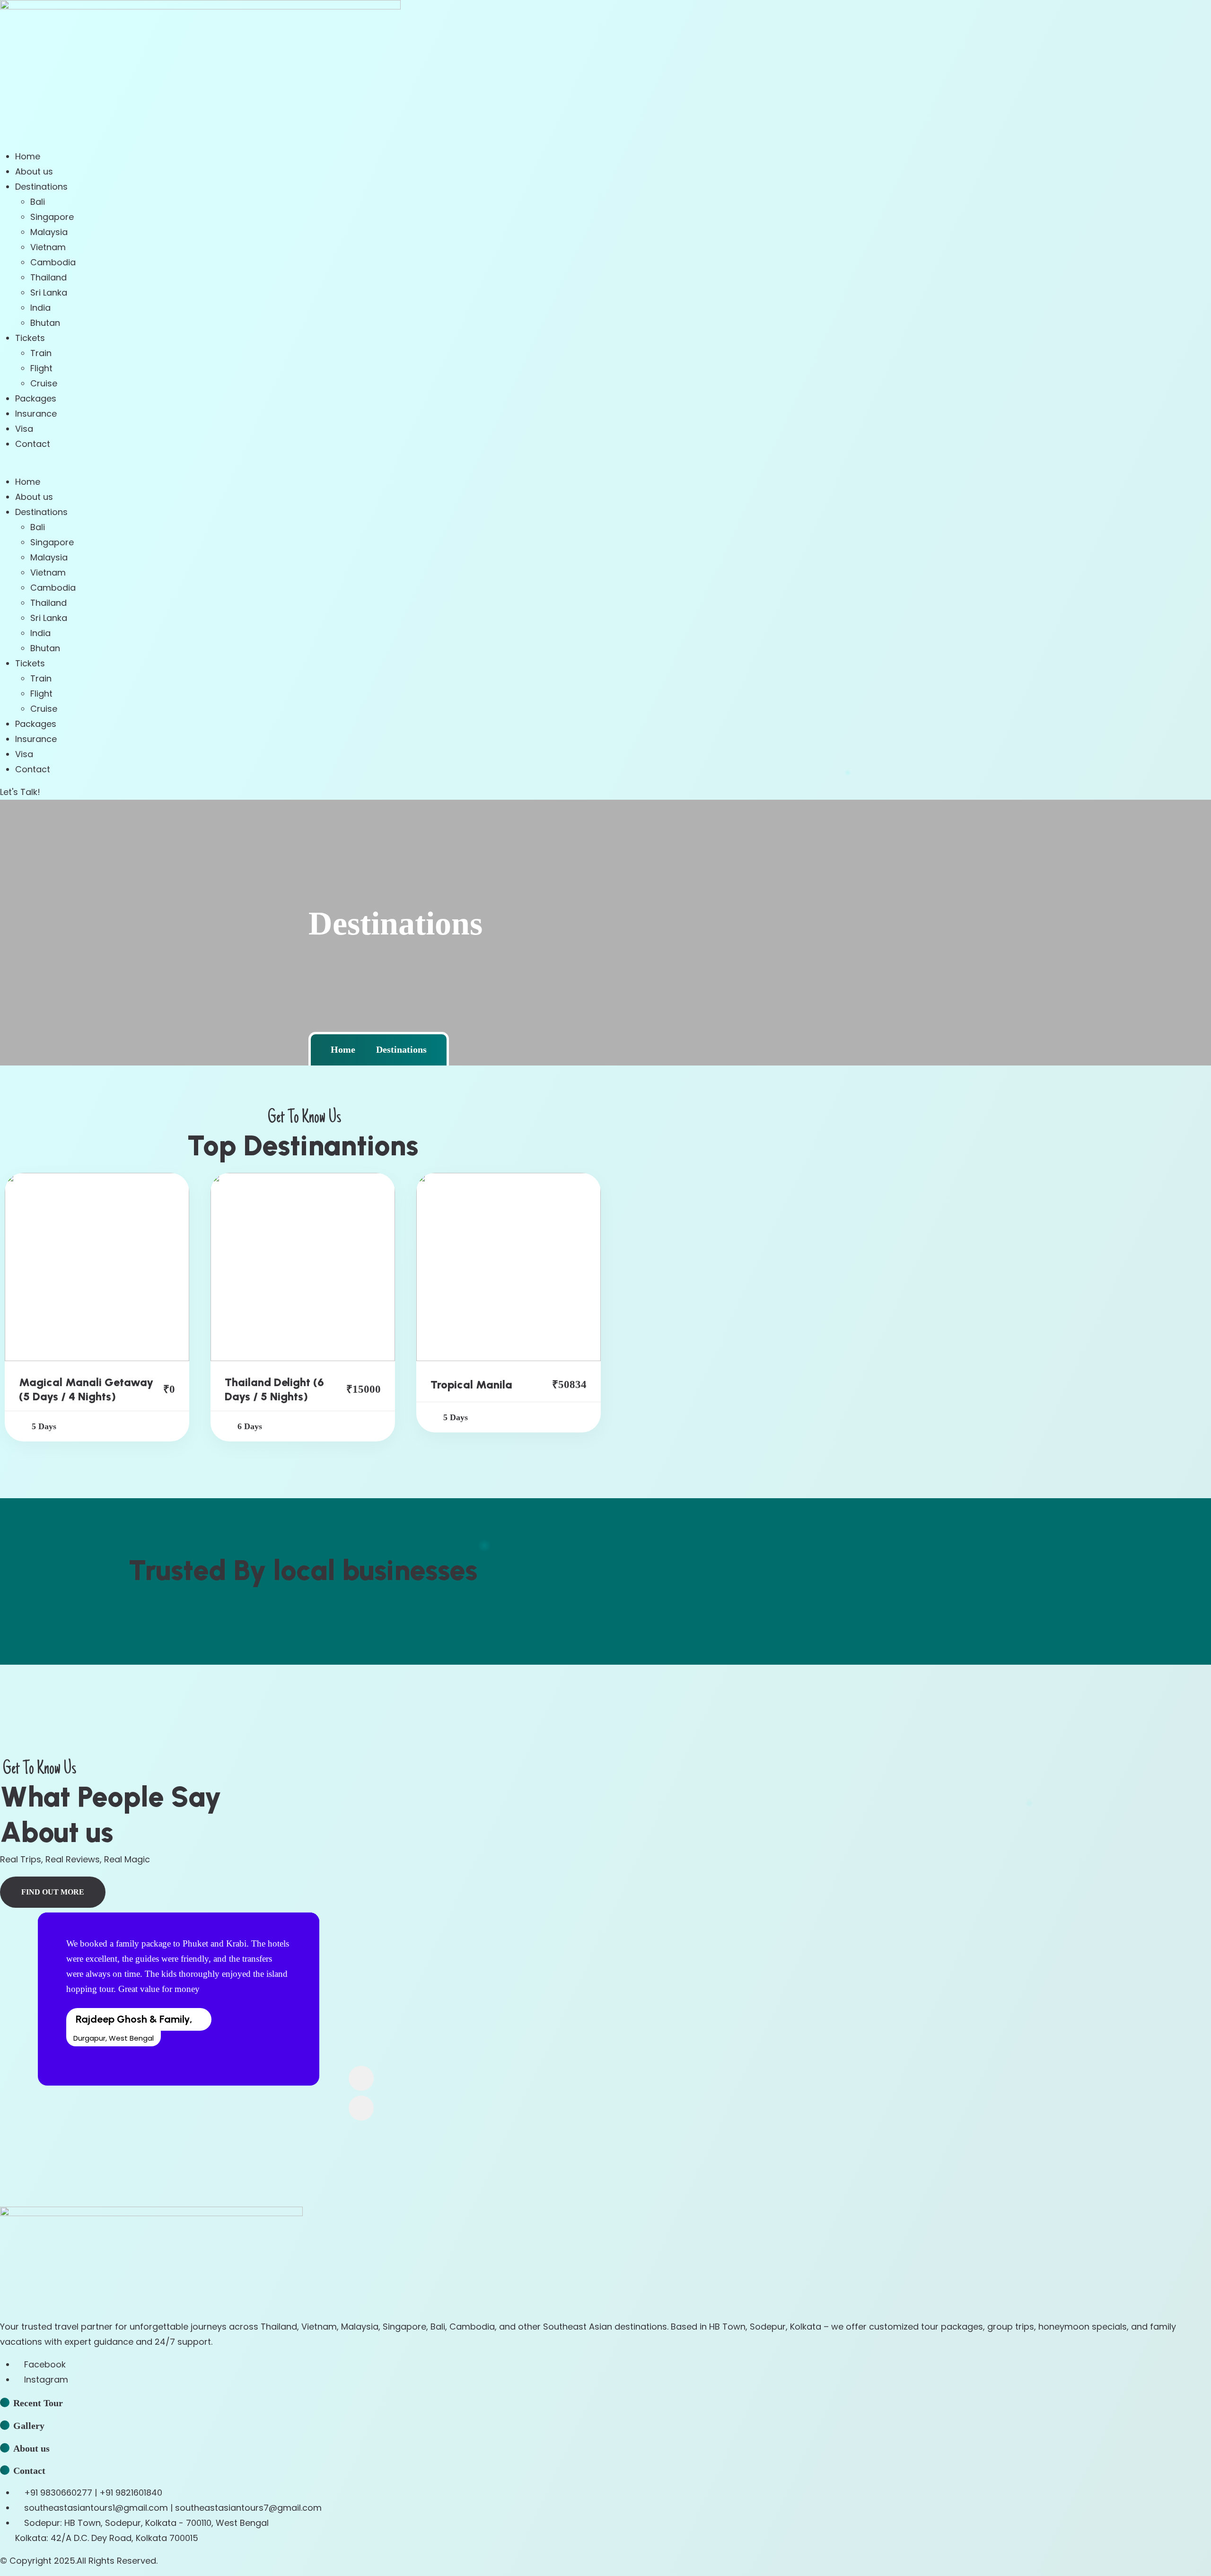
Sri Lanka (49, 293)
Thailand (48, 277)
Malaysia (49, 232)
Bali (38, 202)
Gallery (29, 2426)
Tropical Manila (471, 1384)
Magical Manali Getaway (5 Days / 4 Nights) (86, 1389)
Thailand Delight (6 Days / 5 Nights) (274, 1389)
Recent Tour (38, 2403)
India (40, 308)
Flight (41, 368)
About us (34, 171)
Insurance (36, 414)
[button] (605, 467)
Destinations (41, 187)
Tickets (30, 338)
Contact (33, 444)
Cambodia (53, 262)
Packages (36, 398)
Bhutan (45, 323)
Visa (24, 429)
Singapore (52, 217)
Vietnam (48, 247)
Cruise (44, 383)
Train (41, 353)
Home (28, 156)
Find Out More (53, 1892)
